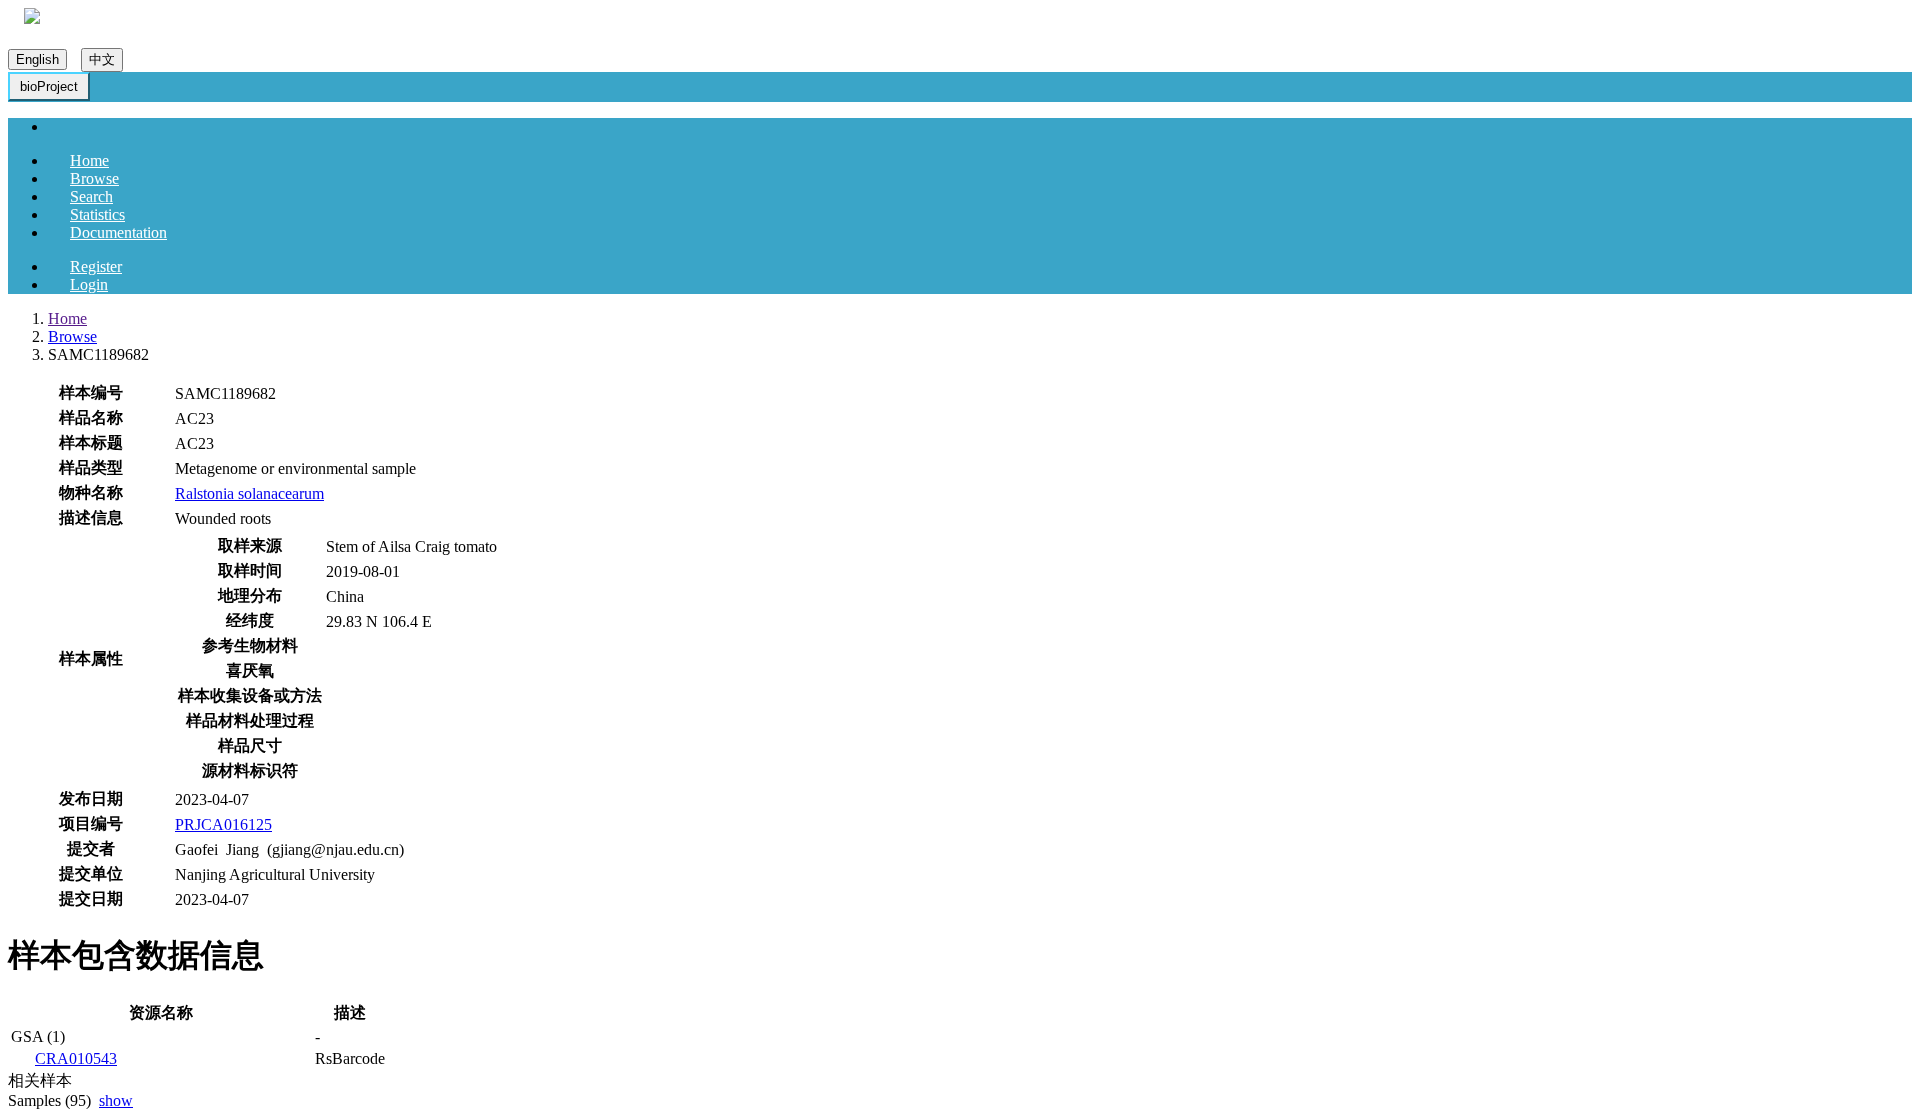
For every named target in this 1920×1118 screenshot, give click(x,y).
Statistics (97, 214)
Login (89, 284)
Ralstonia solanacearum (249, 493)
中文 (102, 59)
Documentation (118, 232)
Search (91, 196)
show (116, 1100)
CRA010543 (76, 1058)
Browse (94, 178)
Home (89, 160)
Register (96, 266)
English (37, 59)
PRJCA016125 (223, 824)
